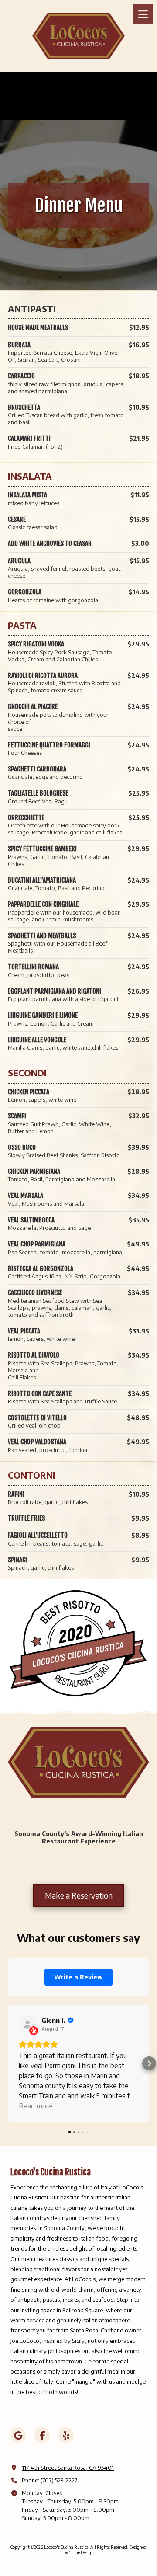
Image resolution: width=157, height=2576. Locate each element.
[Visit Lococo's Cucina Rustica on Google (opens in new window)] (18, 2435)
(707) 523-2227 (59, 2480)
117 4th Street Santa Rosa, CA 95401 (68, 2468)
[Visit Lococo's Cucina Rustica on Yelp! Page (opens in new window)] (66, 2435)
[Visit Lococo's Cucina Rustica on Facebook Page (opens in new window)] (42, 2435)
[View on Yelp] (27, 2024)
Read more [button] (36, 2106)
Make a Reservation (79, 1895)
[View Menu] (143, 14)
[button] (8, 2063)
